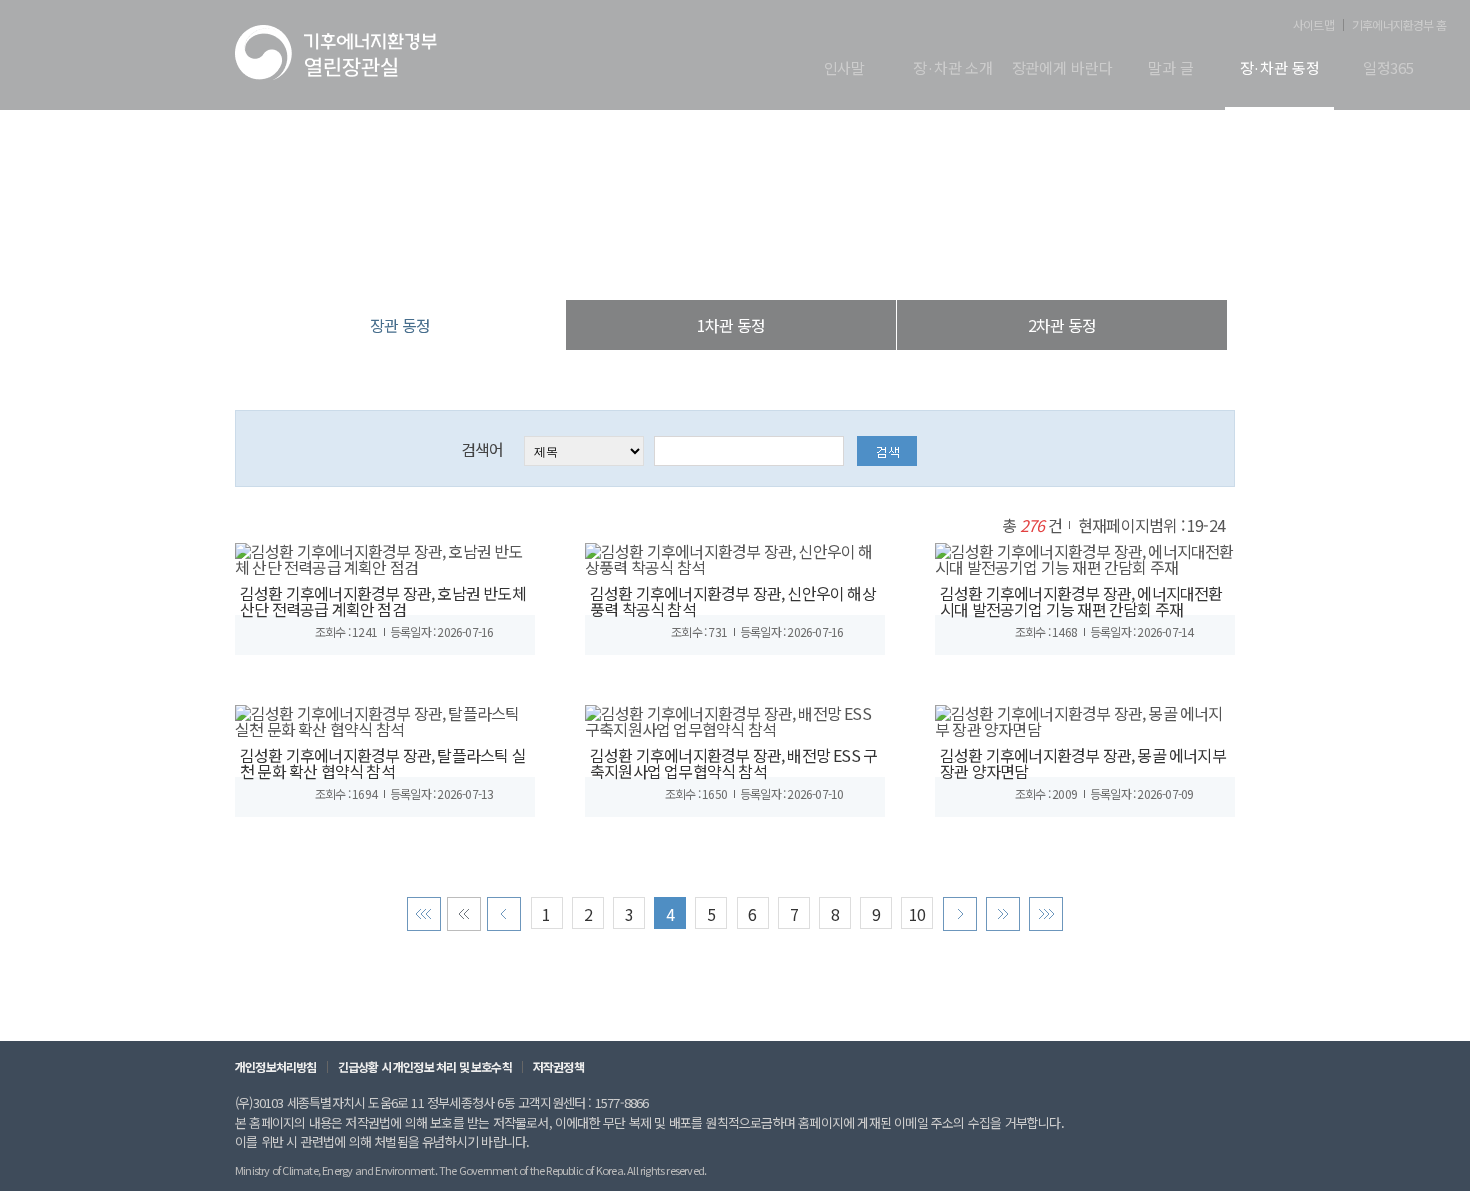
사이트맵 (1313, 25)
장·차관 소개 (953, 69)
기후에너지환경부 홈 (1399, 25)
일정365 (1388, 69)
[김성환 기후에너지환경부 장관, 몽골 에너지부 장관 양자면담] (1085, 718)
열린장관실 (615, 259)
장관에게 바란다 (1062, 69)
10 (917, 914)
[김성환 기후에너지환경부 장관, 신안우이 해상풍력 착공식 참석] (735, 556)
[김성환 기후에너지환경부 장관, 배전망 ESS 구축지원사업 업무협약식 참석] (735, 718)
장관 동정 (839, 259)
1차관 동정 (731, 325)
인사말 (845, 69)
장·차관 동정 (1280, 69)
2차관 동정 (1062, 325)
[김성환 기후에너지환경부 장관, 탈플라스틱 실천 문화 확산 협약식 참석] (385, 718)
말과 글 (1170, 69)
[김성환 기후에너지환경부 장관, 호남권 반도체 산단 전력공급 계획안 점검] (385, 556)
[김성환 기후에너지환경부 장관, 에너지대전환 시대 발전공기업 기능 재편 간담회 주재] (1085, 556)
